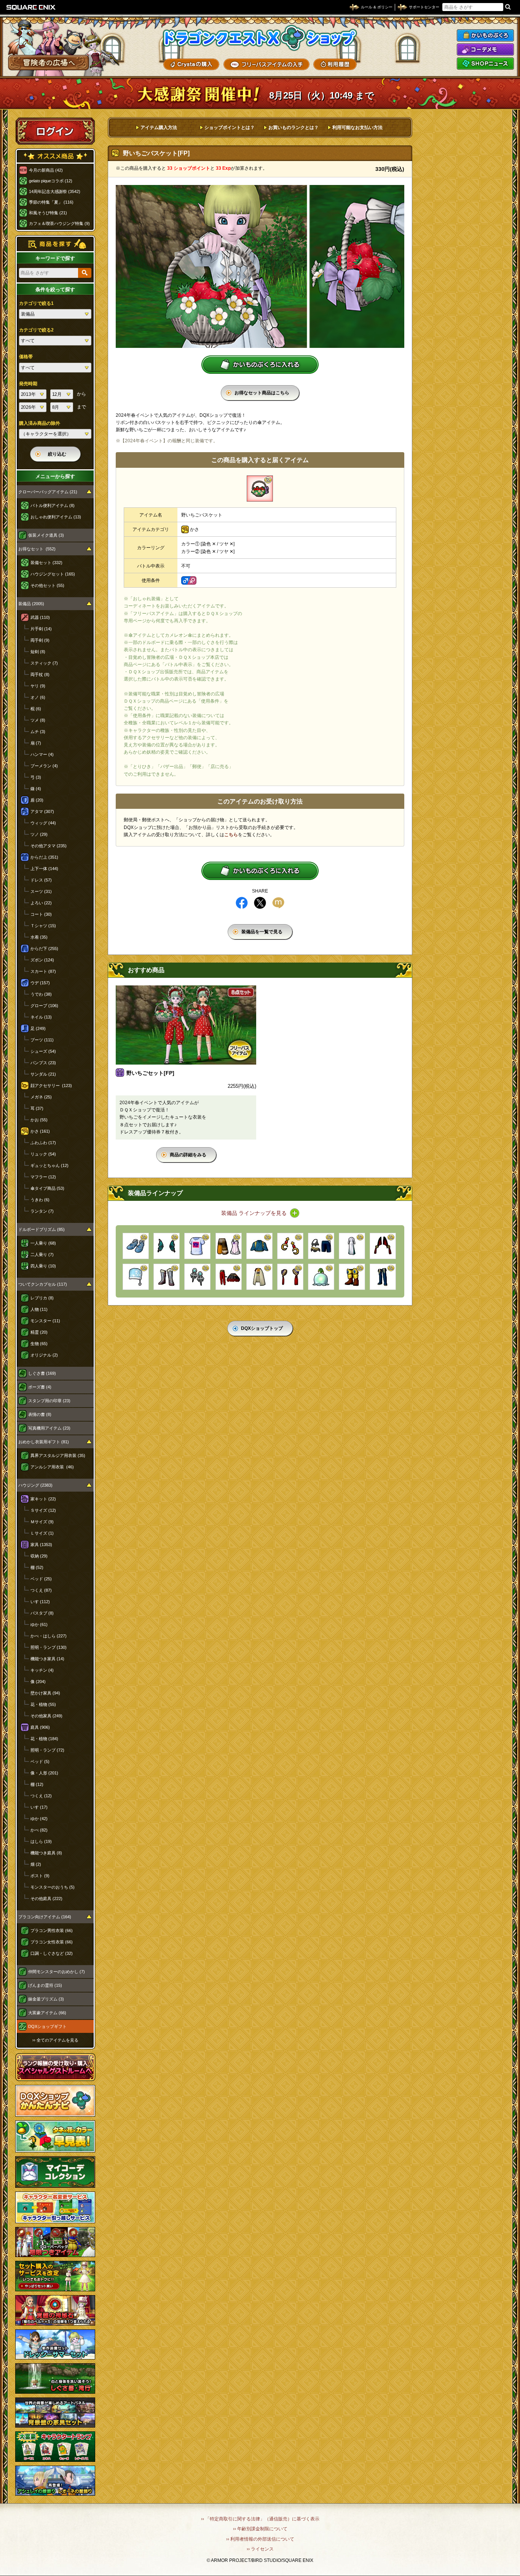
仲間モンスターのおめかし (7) (57, 1972)
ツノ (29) (39, 834)
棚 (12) (37, 1784)
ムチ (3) (38, 732)
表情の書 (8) (40, 1414)
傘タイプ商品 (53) (47, 1188)
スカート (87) (43, 971)
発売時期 (28, 384)
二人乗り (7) (42, 1255)
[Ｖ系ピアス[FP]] (197, 1277)
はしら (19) (41, 1841)
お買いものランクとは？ (293, 128)
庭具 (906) (40, 1727)
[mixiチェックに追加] (278, 903)
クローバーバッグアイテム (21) (48, 492)
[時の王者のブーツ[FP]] (167, 1277)
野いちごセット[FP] (150, 1073)
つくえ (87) (41, 1590)
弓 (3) (36, 777)
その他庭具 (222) (46, 1899)
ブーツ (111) (42, 1040)
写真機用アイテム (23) (49, 1428)
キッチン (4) (42, 1670)
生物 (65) (39, 1344)
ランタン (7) (42, 1211)
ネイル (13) (41, 1017)
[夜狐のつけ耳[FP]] (383, 1246)
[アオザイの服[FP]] (352, 1246)
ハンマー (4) (42, 754)
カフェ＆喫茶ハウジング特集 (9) (59, 223)
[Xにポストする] (260, 903)
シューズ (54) (43, 1051)
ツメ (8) (38, 720)
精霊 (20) (39, 1332)
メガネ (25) (41, 1097)
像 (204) (38, 1682)
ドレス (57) (41, 880)
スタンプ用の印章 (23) (49, 1401)
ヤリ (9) (38, 686)
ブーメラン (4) (44, 766)
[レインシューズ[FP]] (136, 1246)
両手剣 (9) (40, 640)
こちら (231, 835)
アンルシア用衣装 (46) (52, 1467)
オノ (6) (38, 697)
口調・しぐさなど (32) (52, 1953)
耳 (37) (37, 1108)
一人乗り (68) (43, 1243)
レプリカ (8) (42, 1298)
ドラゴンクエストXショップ (260, 38)
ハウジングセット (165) (53, 574)
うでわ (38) (41, 994)
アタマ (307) (42, 811)
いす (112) (40, 1602)
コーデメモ (485, 49)
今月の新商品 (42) (46, 170)
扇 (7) (36, 743)
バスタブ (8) (42, 1613)
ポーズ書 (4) (40, 1387)
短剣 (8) (38, 652)
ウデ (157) (40, 983)
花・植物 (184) (44, 1739)
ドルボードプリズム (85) (41, 1229)
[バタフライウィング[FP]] (167, 1246)
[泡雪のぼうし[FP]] (136, 1277)
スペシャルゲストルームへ (55, 2067)
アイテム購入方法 (159, 128)
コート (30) (41, 914)
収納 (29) (39, 1556)
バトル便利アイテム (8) (53, 505)
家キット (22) (43, 1499)
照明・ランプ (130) (49, 1647)
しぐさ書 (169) (42, 1373)
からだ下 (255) (44, 948)
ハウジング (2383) (35, 1485)
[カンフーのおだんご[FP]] (290, 1277)
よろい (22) (41, 903)
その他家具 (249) (46, 1716)
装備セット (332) (46, 563)
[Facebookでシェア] (242, 903)
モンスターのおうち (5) (53, 1887)
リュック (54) (43, 1154)
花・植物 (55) (43, 1704)
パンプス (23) (43, 1063)
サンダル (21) (43, 1074)
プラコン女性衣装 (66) (52, 1942)
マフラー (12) (43, 1177)
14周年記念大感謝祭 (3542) (55, 191)
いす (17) (39, 1807)
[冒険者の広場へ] (49, 63)
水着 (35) (39, 937)
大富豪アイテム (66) (47, 2013)
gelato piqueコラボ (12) (51, 181)
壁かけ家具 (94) (45, 1693)
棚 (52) (37, 1567)
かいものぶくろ (485, 35)
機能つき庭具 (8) (46, 1853)
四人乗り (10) (43, 1266)
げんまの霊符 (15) (45, 1985)
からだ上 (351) (44, 857)
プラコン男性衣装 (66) (52, 1930)
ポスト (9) (40, 1876)
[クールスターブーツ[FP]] (383, 1277)
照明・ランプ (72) (47, 1750)
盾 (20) (37, 800)
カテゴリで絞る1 (36, 303)
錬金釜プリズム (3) (46, 1999)
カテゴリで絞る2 (36, 330)
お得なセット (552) (37, 549)
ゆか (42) (39, 1819)
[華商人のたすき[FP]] (259, 1246)
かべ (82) (39, 1830)
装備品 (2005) (31, 604)
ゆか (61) (39, 1624)
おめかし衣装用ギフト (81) (44, 1442)
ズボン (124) (42, 960)
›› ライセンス (260, 2549)
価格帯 (26, 357)
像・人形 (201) (44, 1773)
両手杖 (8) (40, 674)
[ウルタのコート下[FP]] (259, 1277)
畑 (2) (36, 1864)
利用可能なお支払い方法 (357, 128)
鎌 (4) (36, 789)
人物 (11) (39, 1309)
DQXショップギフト (47, 2026)
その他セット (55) (47, 585)
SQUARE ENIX (31, 7)
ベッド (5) (40, 1761)
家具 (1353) (41, 1545)
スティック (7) (44, 663)
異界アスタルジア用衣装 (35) (58, 1455)
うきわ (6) (40, 1200)
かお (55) (39, 1120)
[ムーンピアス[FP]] (290, 1246)
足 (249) (38, 1028)
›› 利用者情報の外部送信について (260, 2539)
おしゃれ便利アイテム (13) (56, 517)
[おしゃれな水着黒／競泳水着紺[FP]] (321, 1246)
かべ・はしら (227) (49, 1636)
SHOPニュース (485, 64)
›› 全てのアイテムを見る (55, 2040)
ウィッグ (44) (43, 823)
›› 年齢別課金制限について (260, 2529)
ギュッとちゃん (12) (49, 1165)
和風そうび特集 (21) (48, 213)
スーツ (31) (41, 891)
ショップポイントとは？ (230, 128)
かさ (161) (40, 1131)
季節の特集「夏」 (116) (51, 202)
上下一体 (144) (44, 869)
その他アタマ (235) (49, 846)
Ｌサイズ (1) (42, 1533)
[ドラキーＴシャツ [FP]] (197, 1246)
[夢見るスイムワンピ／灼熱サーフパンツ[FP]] (229, 1246)
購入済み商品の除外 (40, 423)
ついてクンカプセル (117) (43, 1284)
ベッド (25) (41, 1579)
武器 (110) (40, 617)
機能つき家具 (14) (47, 1659)
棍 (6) (36, 709)
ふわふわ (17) (43, 1143)
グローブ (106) (44, 1006)
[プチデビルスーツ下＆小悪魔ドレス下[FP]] (229, 1277)
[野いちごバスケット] (260, 489)
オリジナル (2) (44, 1355)
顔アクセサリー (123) (51, 1086)
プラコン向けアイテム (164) (45, 1917)
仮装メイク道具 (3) (46, 535)
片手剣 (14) (41, 629)
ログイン (55, 131)
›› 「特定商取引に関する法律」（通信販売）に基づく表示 (260, 2519)
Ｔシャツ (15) (43, 926)
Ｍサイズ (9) (42, 1522)
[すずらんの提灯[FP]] (321, 1277)
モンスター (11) (45, 1321)
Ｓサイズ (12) (43, 1510)
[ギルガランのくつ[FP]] (352, 1277)
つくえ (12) (41, 1796)
